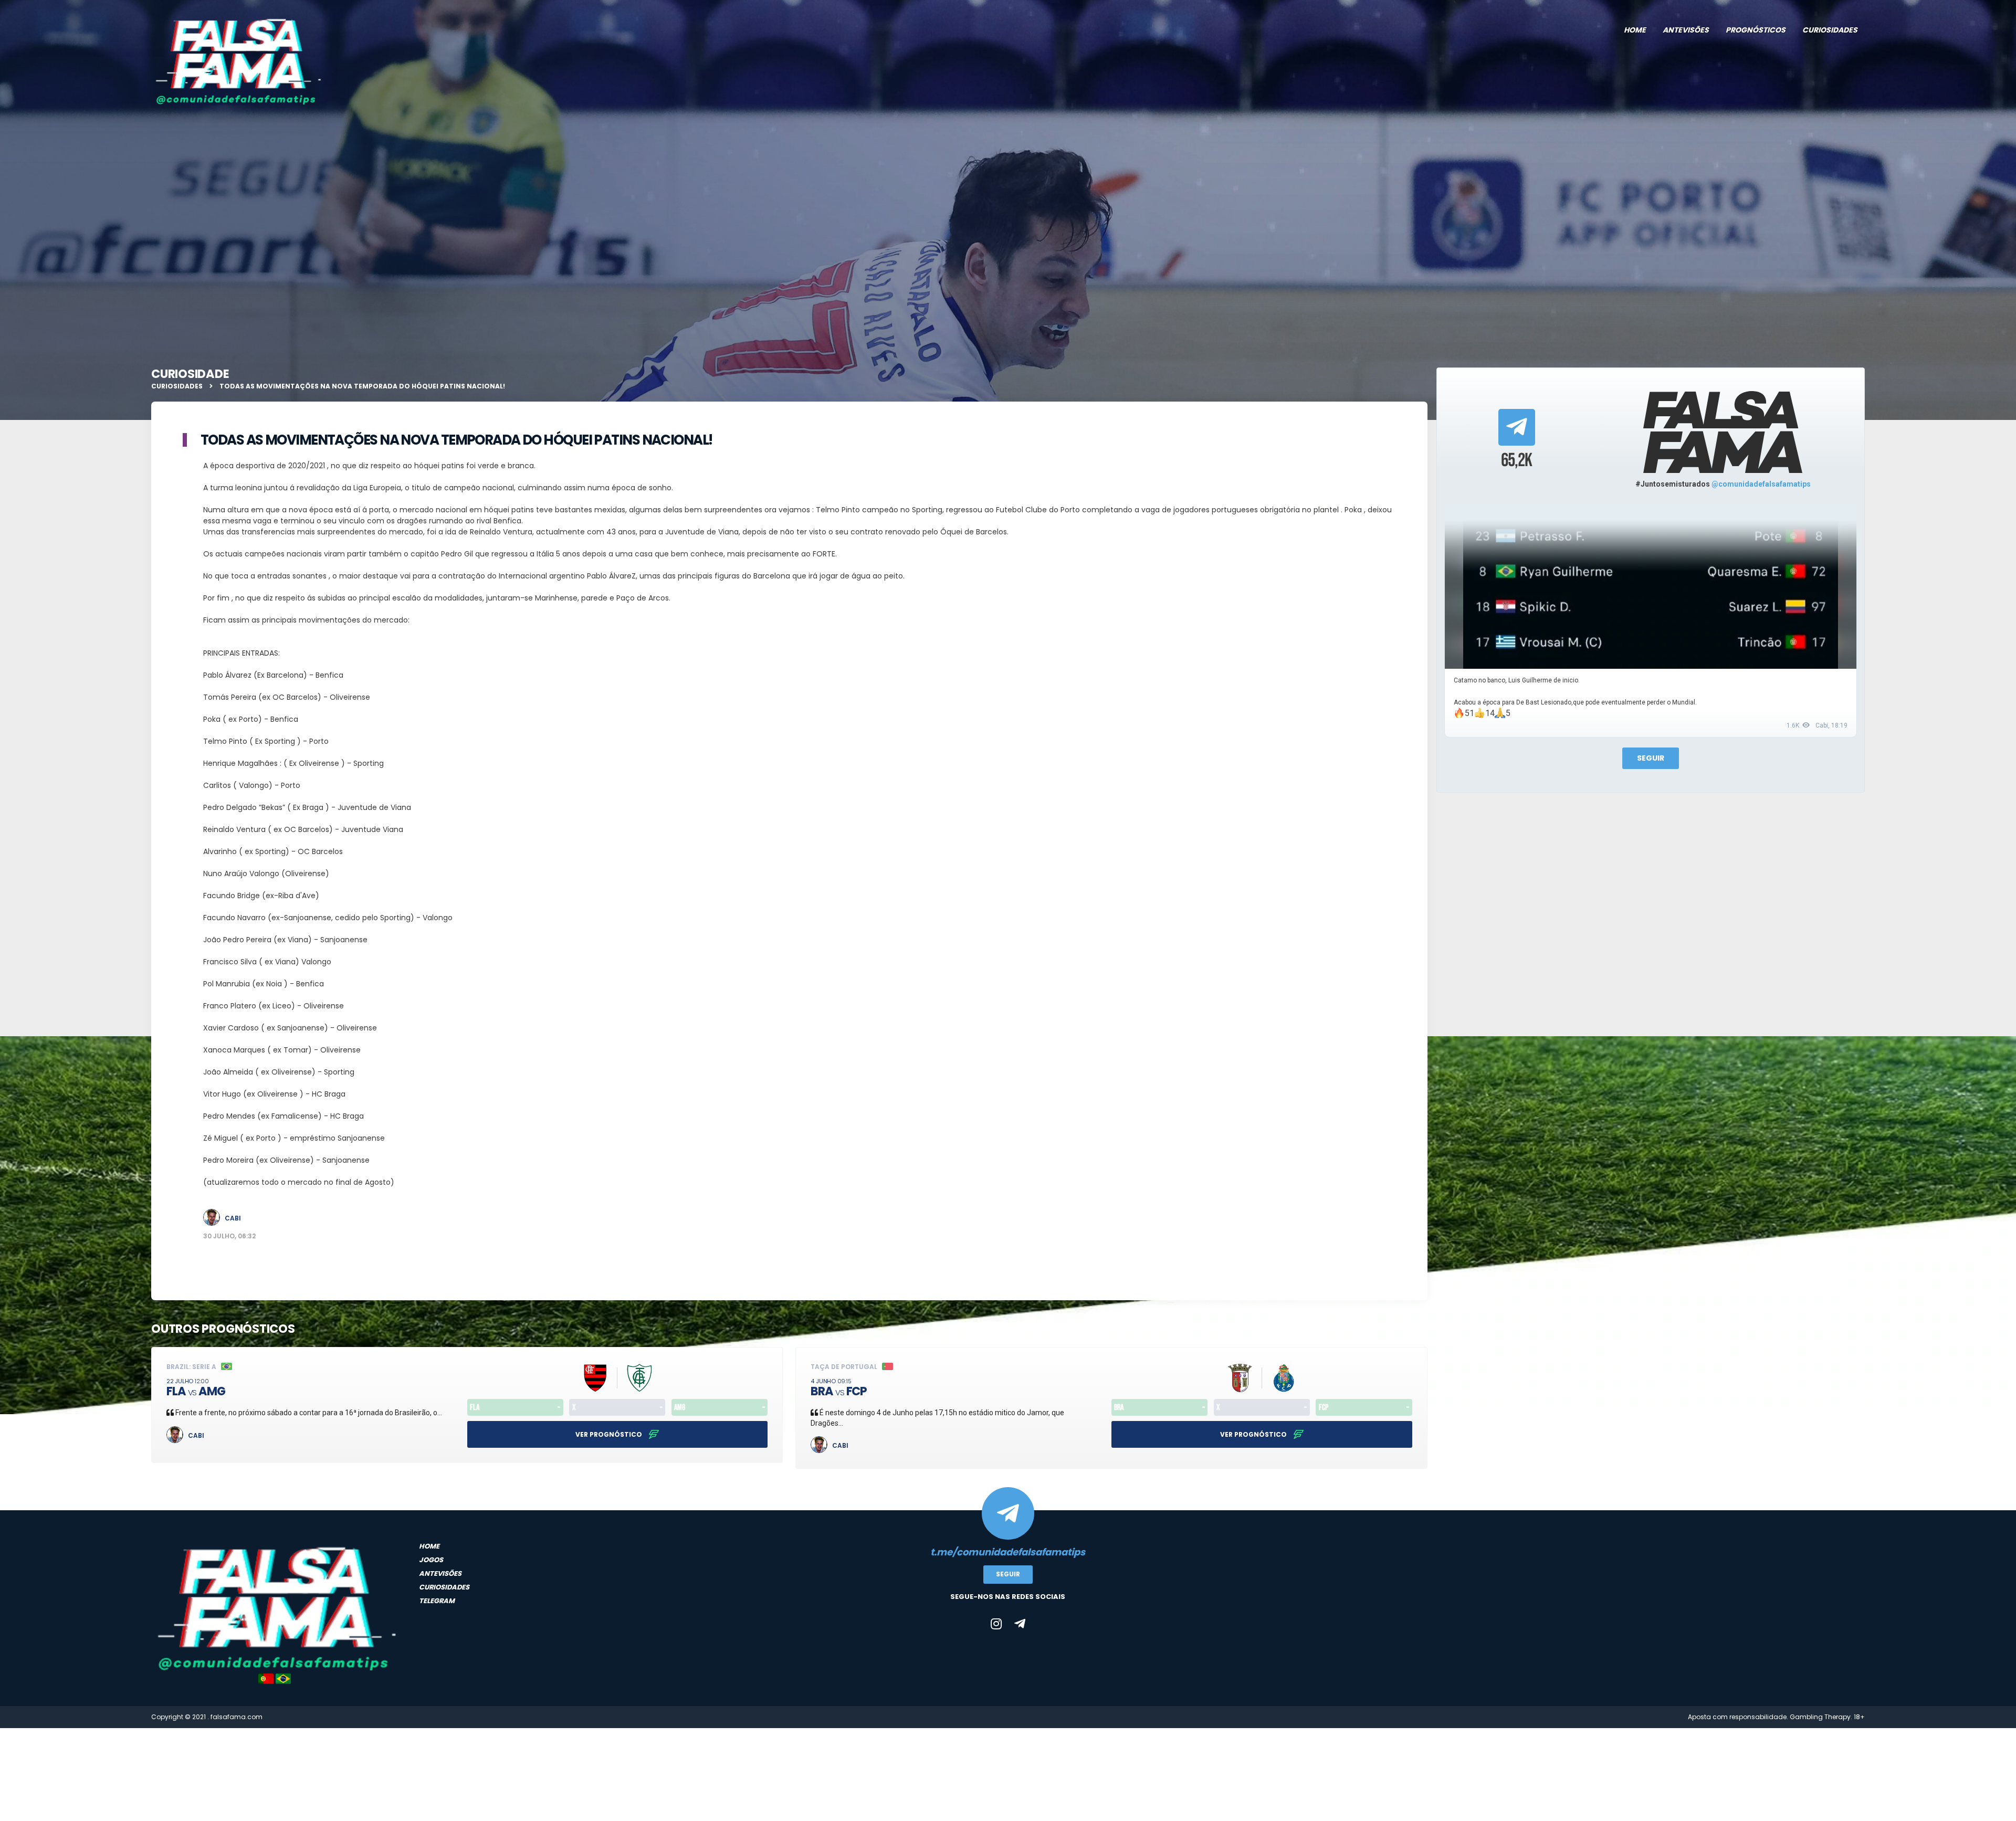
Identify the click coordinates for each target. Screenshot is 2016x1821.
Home (1635, 30)
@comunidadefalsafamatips (1761, 484)
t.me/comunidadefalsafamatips (1008, 1552)
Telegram (437, 1601)
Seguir (1651, 758)
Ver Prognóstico (610, 1434)
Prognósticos (1756, 30)
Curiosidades (1830, 30)
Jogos (431, 1560)
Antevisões (1686, 30)
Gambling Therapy (1820, 1717)
